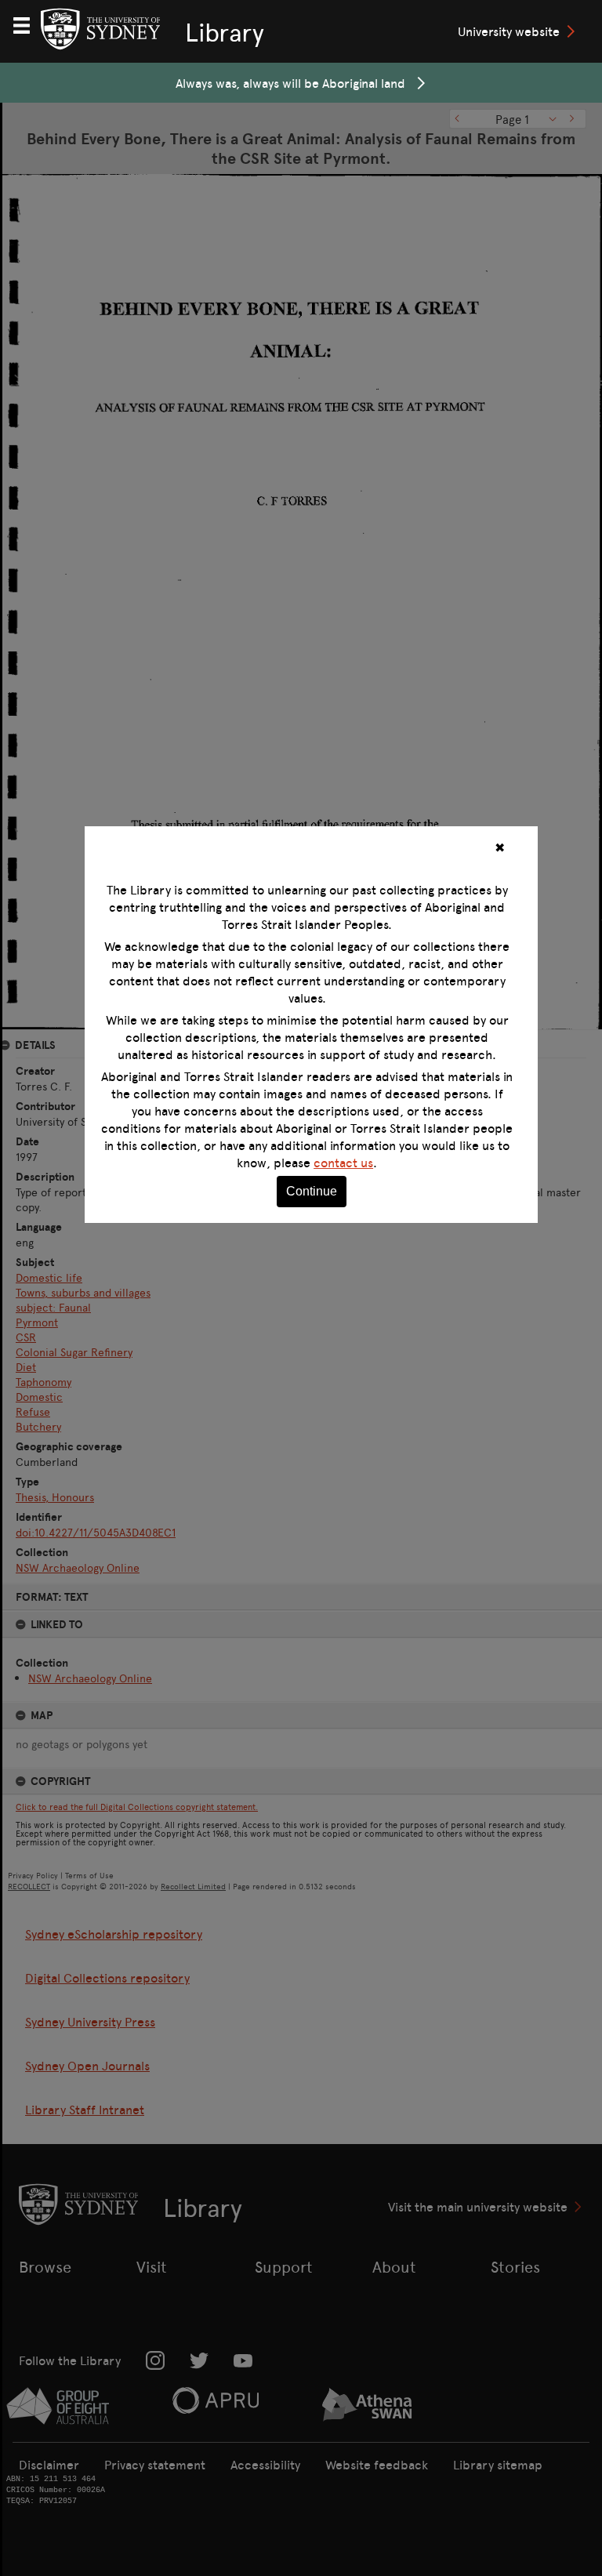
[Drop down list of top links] (28, 24)
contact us (343, 1163)
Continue (312, 1191)
